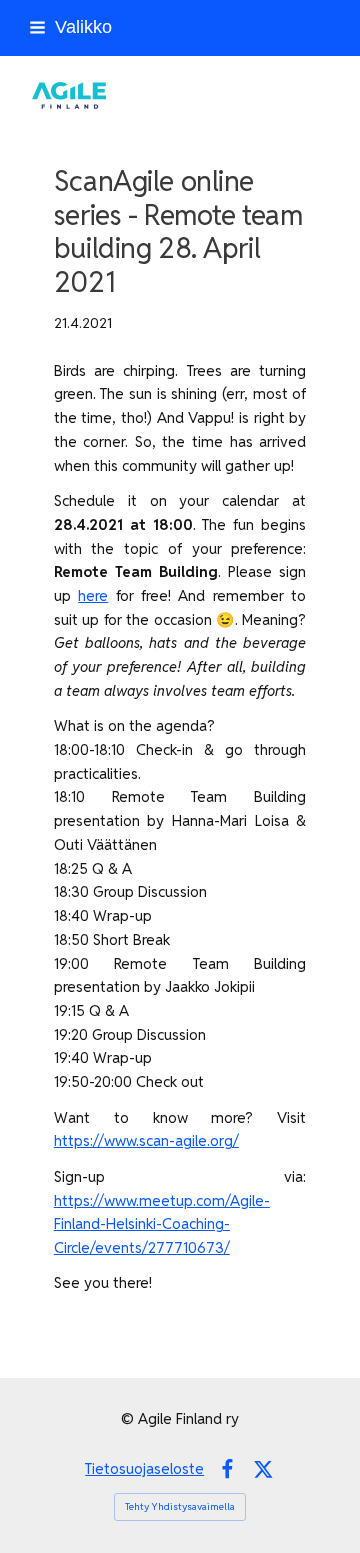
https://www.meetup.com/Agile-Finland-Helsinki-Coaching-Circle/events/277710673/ (162, 1224)
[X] (263, 1469)
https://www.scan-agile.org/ (146, 1140)
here (93, 595)
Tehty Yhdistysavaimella (180, 1506)
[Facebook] (227, 1469)
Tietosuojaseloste (144, 1468)
